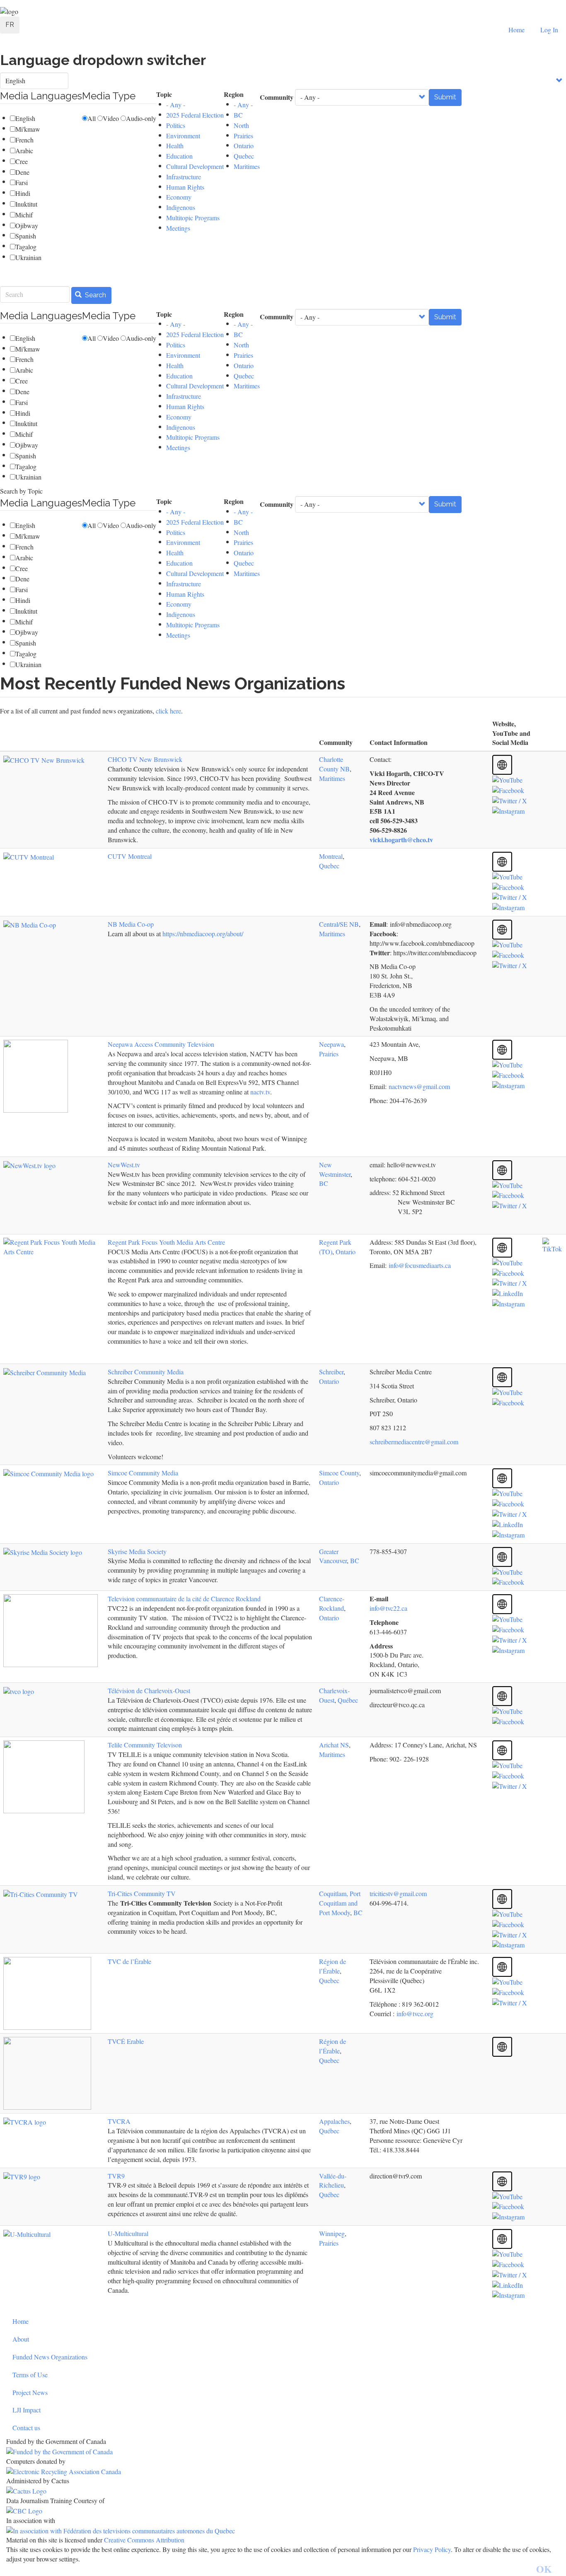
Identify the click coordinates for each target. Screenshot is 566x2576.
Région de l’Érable (333, 1966)
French (24, 140)
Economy (179, 197)
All (92, 118)
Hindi (23, 193)
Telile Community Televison (145, 1745)
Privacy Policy (432, 2549)
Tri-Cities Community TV (142, 1893)
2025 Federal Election (195, 115)
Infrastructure (184, 177)
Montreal (331, 856)
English (25, 118)
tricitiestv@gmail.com (399, 1893)
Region (234, 94)
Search (95, 295)
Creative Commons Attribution (144, 2540)
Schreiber (331, 1372)
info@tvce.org (415, 2013)
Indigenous (181, 207)
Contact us (26, 2428)
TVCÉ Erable (126, 2041)
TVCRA (119, 2121)
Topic (164, 94)
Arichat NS (334, 1745)
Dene (22, 172)
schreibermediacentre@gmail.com (414, 1442)
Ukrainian (28, 257)
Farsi (22, 182)
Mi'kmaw (28, 129)
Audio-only (141, 118)
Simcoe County (339, 1473)
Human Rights (185, 187)
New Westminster (335, 1169)
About (21, 2339)
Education (179, 156)
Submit (445, 97)
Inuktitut (26, 204)
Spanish (26, 236)
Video (111, 118)
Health (175, 146)
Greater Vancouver (333, 1556)
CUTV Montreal (130, 856)
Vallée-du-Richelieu (333, 2181)
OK (544, 2569)
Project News (30, 2392)
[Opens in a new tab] (283, 2452)
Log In (549, 30)
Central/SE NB (339, 924)
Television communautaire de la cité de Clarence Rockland (184, 1599)
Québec (348, 1700)
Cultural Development (195, 166)
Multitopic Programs (193, 218)
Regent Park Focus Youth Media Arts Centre (166, 1242)
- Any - (176, 105)
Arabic (24, 151)
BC (238, 115)
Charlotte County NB (334, 764)
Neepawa (331, 1044)
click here (168, 711)
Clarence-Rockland (332, 1603)
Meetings (178, 228)
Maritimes (247, 166)
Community (277, 97)
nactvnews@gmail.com (419, 1086)
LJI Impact (27, 2410)
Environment (183, 136)
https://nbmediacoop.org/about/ (203, 934)
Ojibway (27, 225)
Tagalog (26, 247)
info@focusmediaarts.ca (420, 1265)
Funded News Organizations (50, 2357)
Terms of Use (30, 2375)
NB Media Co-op (131, 924)
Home (516, 30)
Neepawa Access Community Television (161, 1044)
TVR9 (116, 2176)
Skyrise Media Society (137, 1551)
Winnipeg (332, 2233)
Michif (24, 215)
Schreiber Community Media (146, 1372)
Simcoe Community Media (143, 1473)
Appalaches (334, 2121)
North (241, 125)
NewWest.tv (124, 1165)
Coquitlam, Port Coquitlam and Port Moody (340, 1903)
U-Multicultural (128, 2233)
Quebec (244, 156)
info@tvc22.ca (388, 1608)
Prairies (243, 136)
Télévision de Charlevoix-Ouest (149, 1690)
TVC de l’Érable (129, 1961)
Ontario (244, 146)
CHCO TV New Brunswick (145, 759)
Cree (22, 161)
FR (10, 25)
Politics (176, 125)
